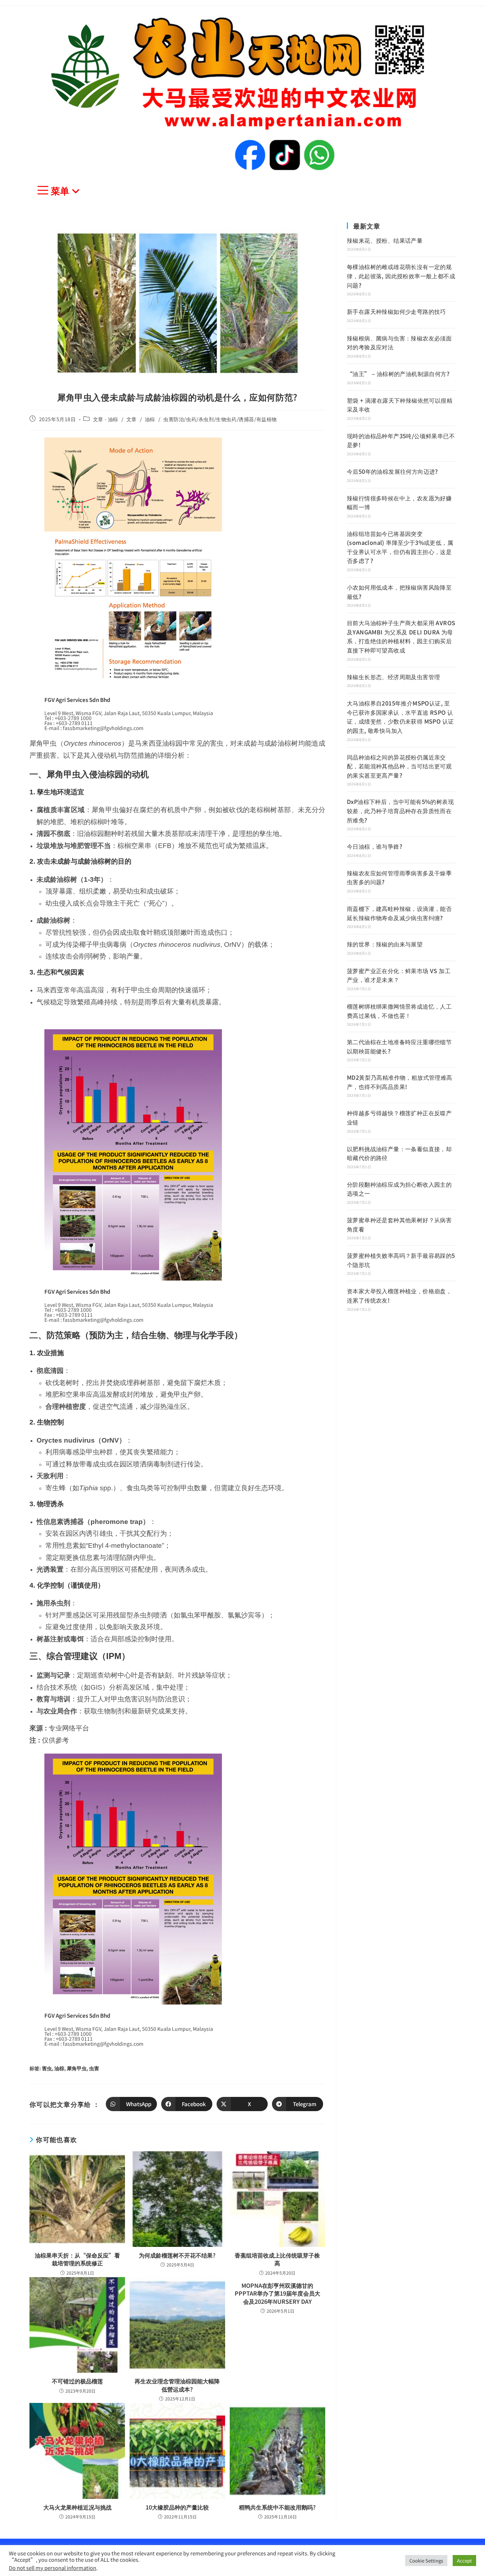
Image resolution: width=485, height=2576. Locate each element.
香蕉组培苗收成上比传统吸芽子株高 (277, 2259)
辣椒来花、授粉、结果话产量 (385, 240)
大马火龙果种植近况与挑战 (77, 2507)
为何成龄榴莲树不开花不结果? (177, 2255)
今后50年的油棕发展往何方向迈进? (393, 471)
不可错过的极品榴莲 (77, 2381)
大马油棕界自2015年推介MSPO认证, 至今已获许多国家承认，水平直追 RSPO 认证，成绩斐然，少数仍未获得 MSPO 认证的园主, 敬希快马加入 (400, 717)
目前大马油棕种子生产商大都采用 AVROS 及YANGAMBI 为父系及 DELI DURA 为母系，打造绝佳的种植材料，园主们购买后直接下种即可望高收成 (401, 636)
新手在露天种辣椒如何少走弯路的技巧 (396, 311)
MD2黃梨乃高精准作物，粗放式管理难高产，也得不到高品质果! (400, 1082)
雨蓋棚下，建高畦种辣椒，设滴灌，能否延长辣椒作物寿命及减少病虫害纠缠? (399, 913)
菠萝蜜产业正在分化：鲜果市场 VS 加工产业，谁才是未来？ (399, 975)
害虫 (47, 2068)
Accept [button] (464, 2561)
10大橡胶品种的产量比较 (177, 2507)
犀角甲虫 (77, 2068)
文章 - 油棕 (106, 419)
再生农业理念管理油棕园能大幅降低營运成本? (177, 2385)
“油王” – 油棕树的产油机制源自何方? (398, 374)
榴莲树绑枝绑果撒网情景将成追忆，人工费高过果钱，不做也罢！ (399, 1011)
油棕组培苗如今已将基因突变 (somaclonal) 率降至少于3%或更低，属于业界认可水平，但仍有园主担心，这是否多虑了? (400, 547)
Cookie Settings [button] (426, 2561)
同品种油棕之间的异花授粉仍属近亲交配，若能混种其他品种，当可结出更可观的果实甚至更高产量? (399, 766)
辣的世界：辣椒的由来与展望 (385, 944)
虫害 (94, 2068)
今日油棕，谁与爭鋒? (375, 846)
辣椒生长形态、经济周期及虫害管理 (393, 677)
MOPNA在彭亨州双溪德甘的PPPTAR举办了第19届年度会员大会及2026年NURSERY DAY (277, 2293)
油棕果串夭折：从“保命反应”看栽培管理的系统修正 (77, 2259)
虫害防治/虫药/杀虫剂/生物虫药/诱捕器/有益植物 (220, 419)
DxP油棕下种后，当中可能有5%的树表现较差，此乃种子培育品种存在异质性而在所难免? (400, 811)
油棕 (150, 419)
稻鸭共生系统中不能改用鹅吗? (277, 2507)
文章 (132, 419)
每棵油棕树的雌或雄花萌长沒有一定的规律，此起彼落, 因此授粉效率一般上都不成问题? (401, 276)
